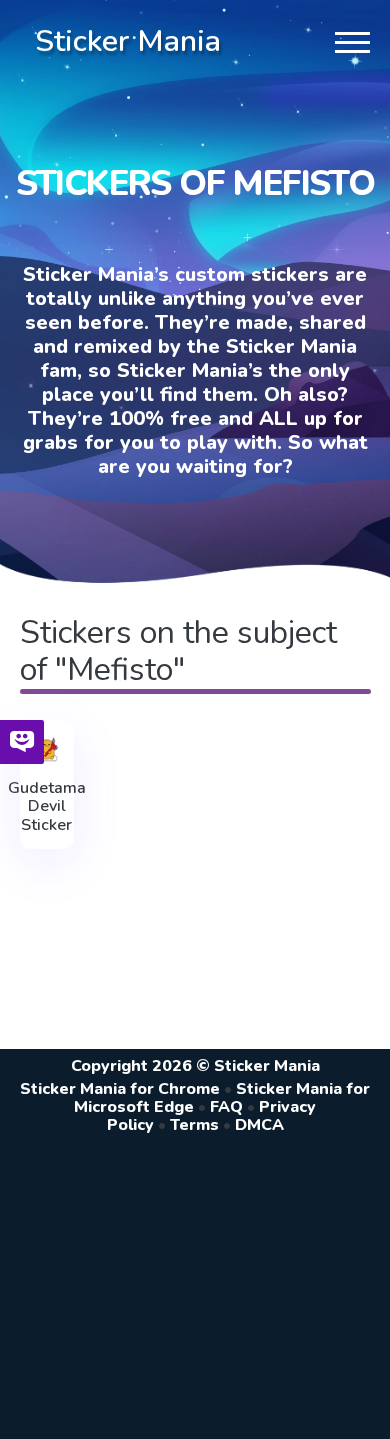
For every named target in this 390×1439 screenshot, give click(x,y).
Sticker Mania (128, 41)
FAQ (226, 1107)
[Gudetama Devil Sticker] (47, 749)
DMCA (259, 1125)
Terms (194, 1125)
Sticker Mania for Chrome (120, 1089)
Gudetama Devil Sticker (47, 806)
